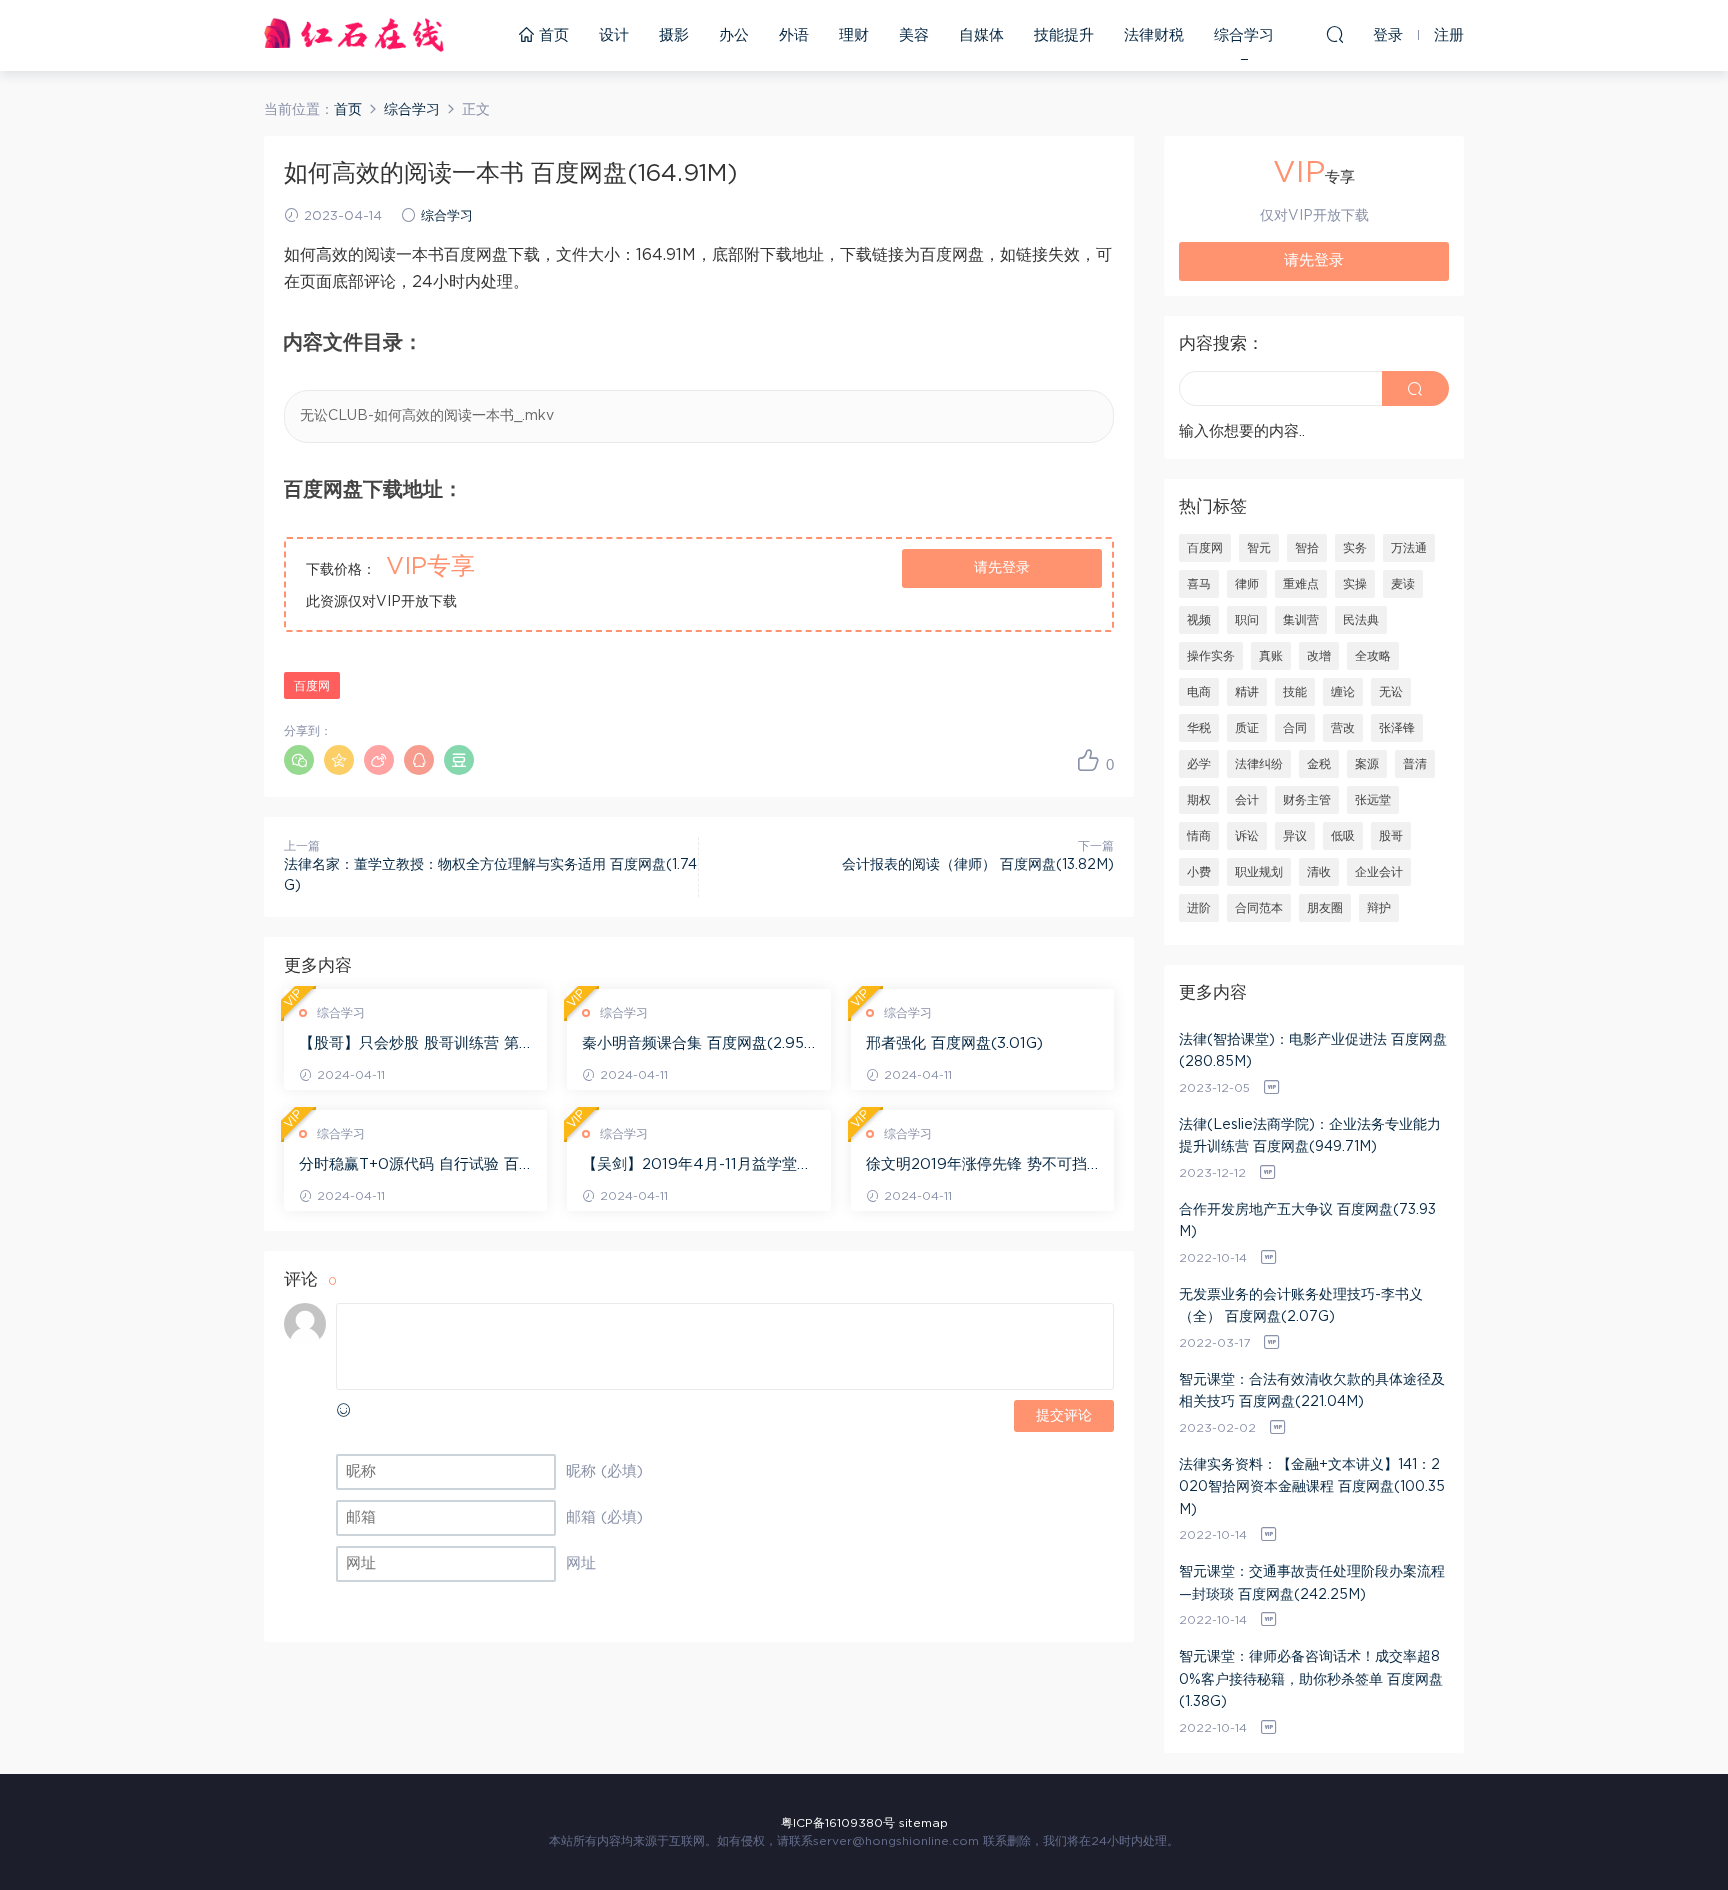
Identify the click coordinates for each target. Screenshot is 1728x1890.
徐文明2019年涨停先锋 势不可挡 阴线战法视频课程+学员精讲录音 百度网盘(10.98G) (976, 1166)
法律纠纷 (1259, 764)
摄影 (674, 35)
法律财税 (1154, 35)
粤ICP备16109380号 (838, 1823)
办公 (734, 35)
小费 (1199, 872)
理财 (854, 35)
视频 (1199, 620)
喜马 (1199, 584)
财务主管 (1307, 800)
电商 (1199, 692)
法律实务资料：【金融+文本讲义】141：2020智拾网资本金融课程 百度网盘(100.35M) (1312, 1487)
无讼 (1391, 692)
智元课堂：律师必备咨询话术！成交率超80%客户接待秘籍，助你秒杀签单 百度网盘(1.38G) (1311, 1679)
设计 (614, 35)
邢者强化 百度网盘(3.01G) (954, 1043)
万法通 (1409, 548)
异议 (1295, 836)
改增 (1319, 656)
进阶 (1199, 908)
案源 (1367, 764)
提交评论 (1064, 1416)
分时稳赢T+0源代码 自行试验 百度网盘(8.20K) (409, 1166)
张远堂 (1373, 800)
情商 (1199, 836)
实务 (1355, 548)
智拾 (1307, 548)
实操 (1355, 584)
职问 (1247, 620)
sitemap (923, 1823)
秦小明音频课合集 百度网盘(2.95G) (693, 1045)
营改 (1343, 728)
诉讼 (1247, 836)
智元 (1259, 548)
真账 (1271, 656)
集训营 (1301, 620)
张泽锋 (1397, 728)
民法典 (1361, 620)
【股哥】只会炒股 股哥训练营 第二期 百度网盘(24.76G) (409, 1045)
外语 (794, 35)
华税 (1199, 728)
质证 (1247, 728)
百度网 (312, 686)
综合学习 (1244, 35)
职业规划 (1259, 872)
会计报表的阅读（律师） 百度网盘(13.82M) (978, 865)
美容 (914, 35)
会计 (1247, 800)
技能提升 (1064, 35)
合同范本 (1259, 908)
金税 (1319, 764)
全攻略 (1373, 656)
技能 (1295, 692)
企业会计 (1379, 872)
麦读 (1403, 584)
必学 (1199, 764)
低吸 (1343, 836)
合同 (1295, 728)
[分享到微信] (299, 760)
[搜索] (1335, 34)
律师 (1247, 584)
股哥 (1391, 836)
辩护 (1379, 908)
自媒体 (981, 35)
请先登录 (1002, 568)
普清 (1415, 764)
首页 (551, 35)
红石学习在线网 (354, 35)
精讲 (1247, 692)
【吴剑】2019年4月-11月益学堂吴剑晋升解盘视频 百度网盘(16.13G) (697, 1166)
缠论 (1343, 692)
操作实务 (1211, 656)
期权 (1199, 800)
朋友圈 (1325, 908)
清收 (1319, 872)
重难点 (1301, 584)
